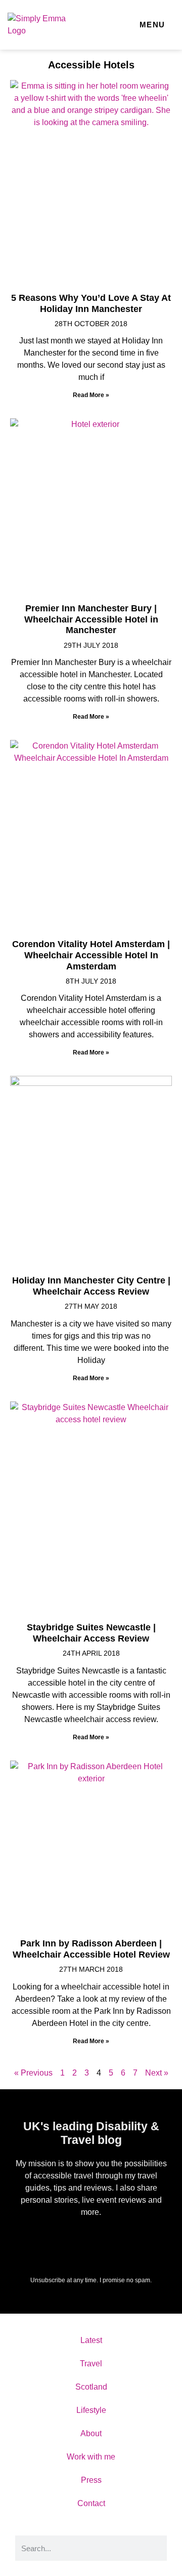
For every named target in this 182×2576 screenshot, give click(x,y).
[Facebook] (41, 2243)
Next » (157, 2073)
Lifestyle (91, 2410)
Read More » (91, 395)
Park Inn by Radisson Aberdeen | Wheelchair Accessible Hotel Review (91, 1949)
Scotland (91, 2387)
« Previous (33, 2073)
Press (91, 2480)
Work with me (91, 2457)
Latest (91, 2340)
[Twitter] (66, 2243)
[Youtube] (91, 2243)
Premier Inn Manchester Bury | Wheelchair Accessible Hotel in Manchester (91, 619)
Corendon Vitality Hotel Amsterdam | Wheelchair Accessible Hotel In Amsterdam (91, 955)
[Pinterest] (141, 2243)
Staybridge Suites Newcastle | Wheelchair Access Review (91, 1633)
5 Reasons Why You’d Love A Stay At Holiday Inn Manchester (91, 303)
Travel (91, 2364)
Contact (91, 2503)
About (91, 2433)
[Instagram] (116, 2243)
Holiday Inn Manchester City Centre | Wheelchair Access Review (91, 1286)
